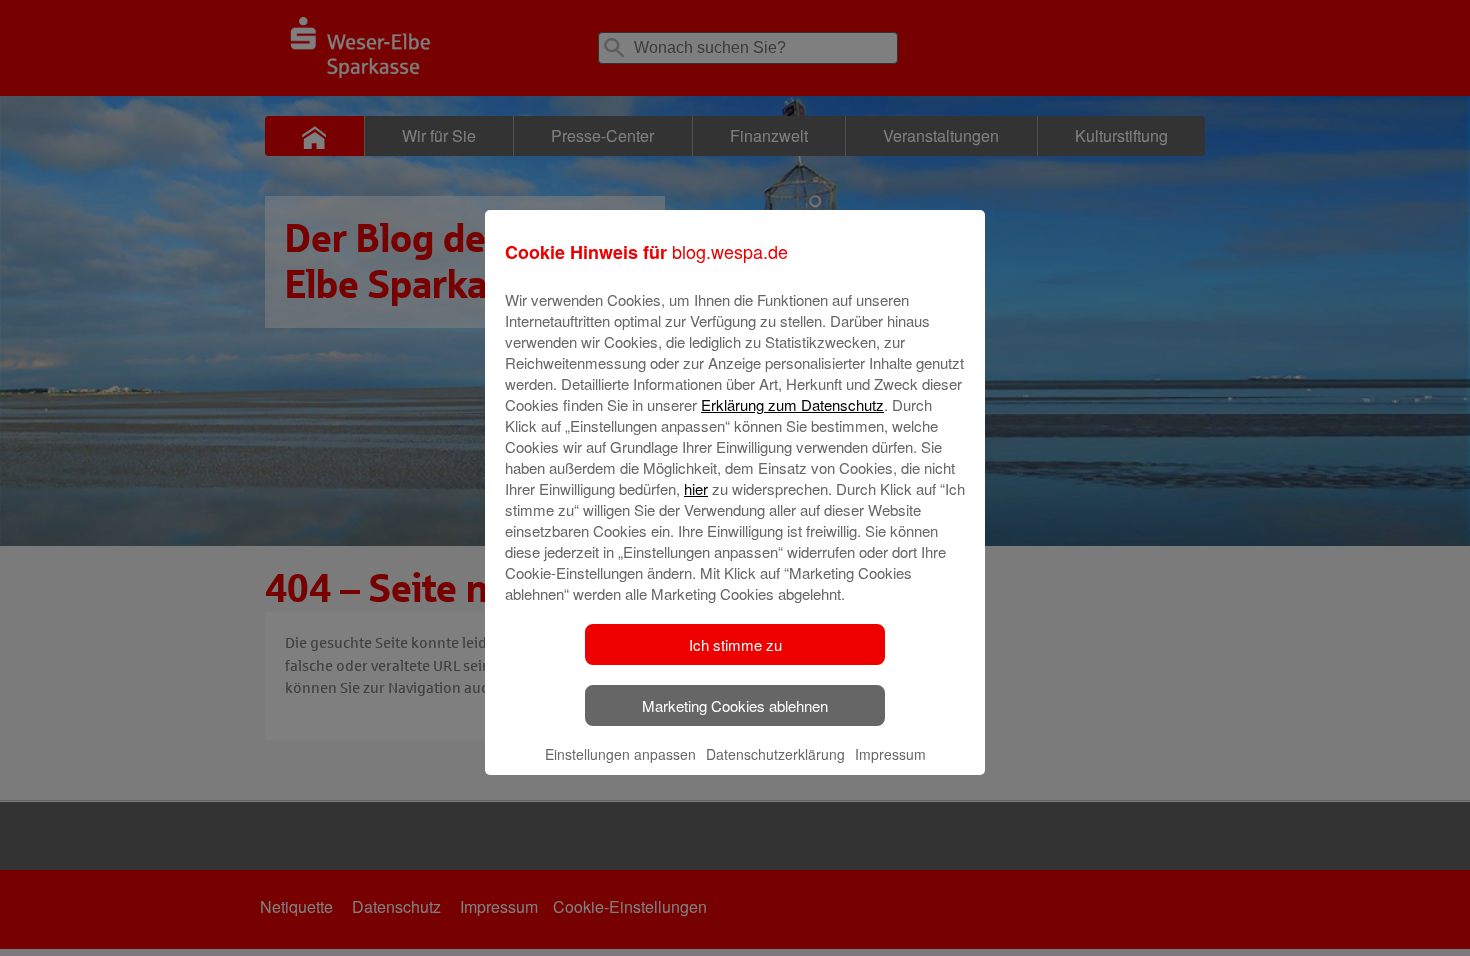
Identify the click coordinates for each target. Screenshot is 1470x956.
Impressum (890, 754)
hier (696, 488)
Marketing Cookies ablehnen (735, 705)
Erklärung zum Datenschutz (792, 404)
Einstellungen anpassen (620, 754)
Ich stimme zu (735, 644)
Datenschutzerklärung (775, 754)
